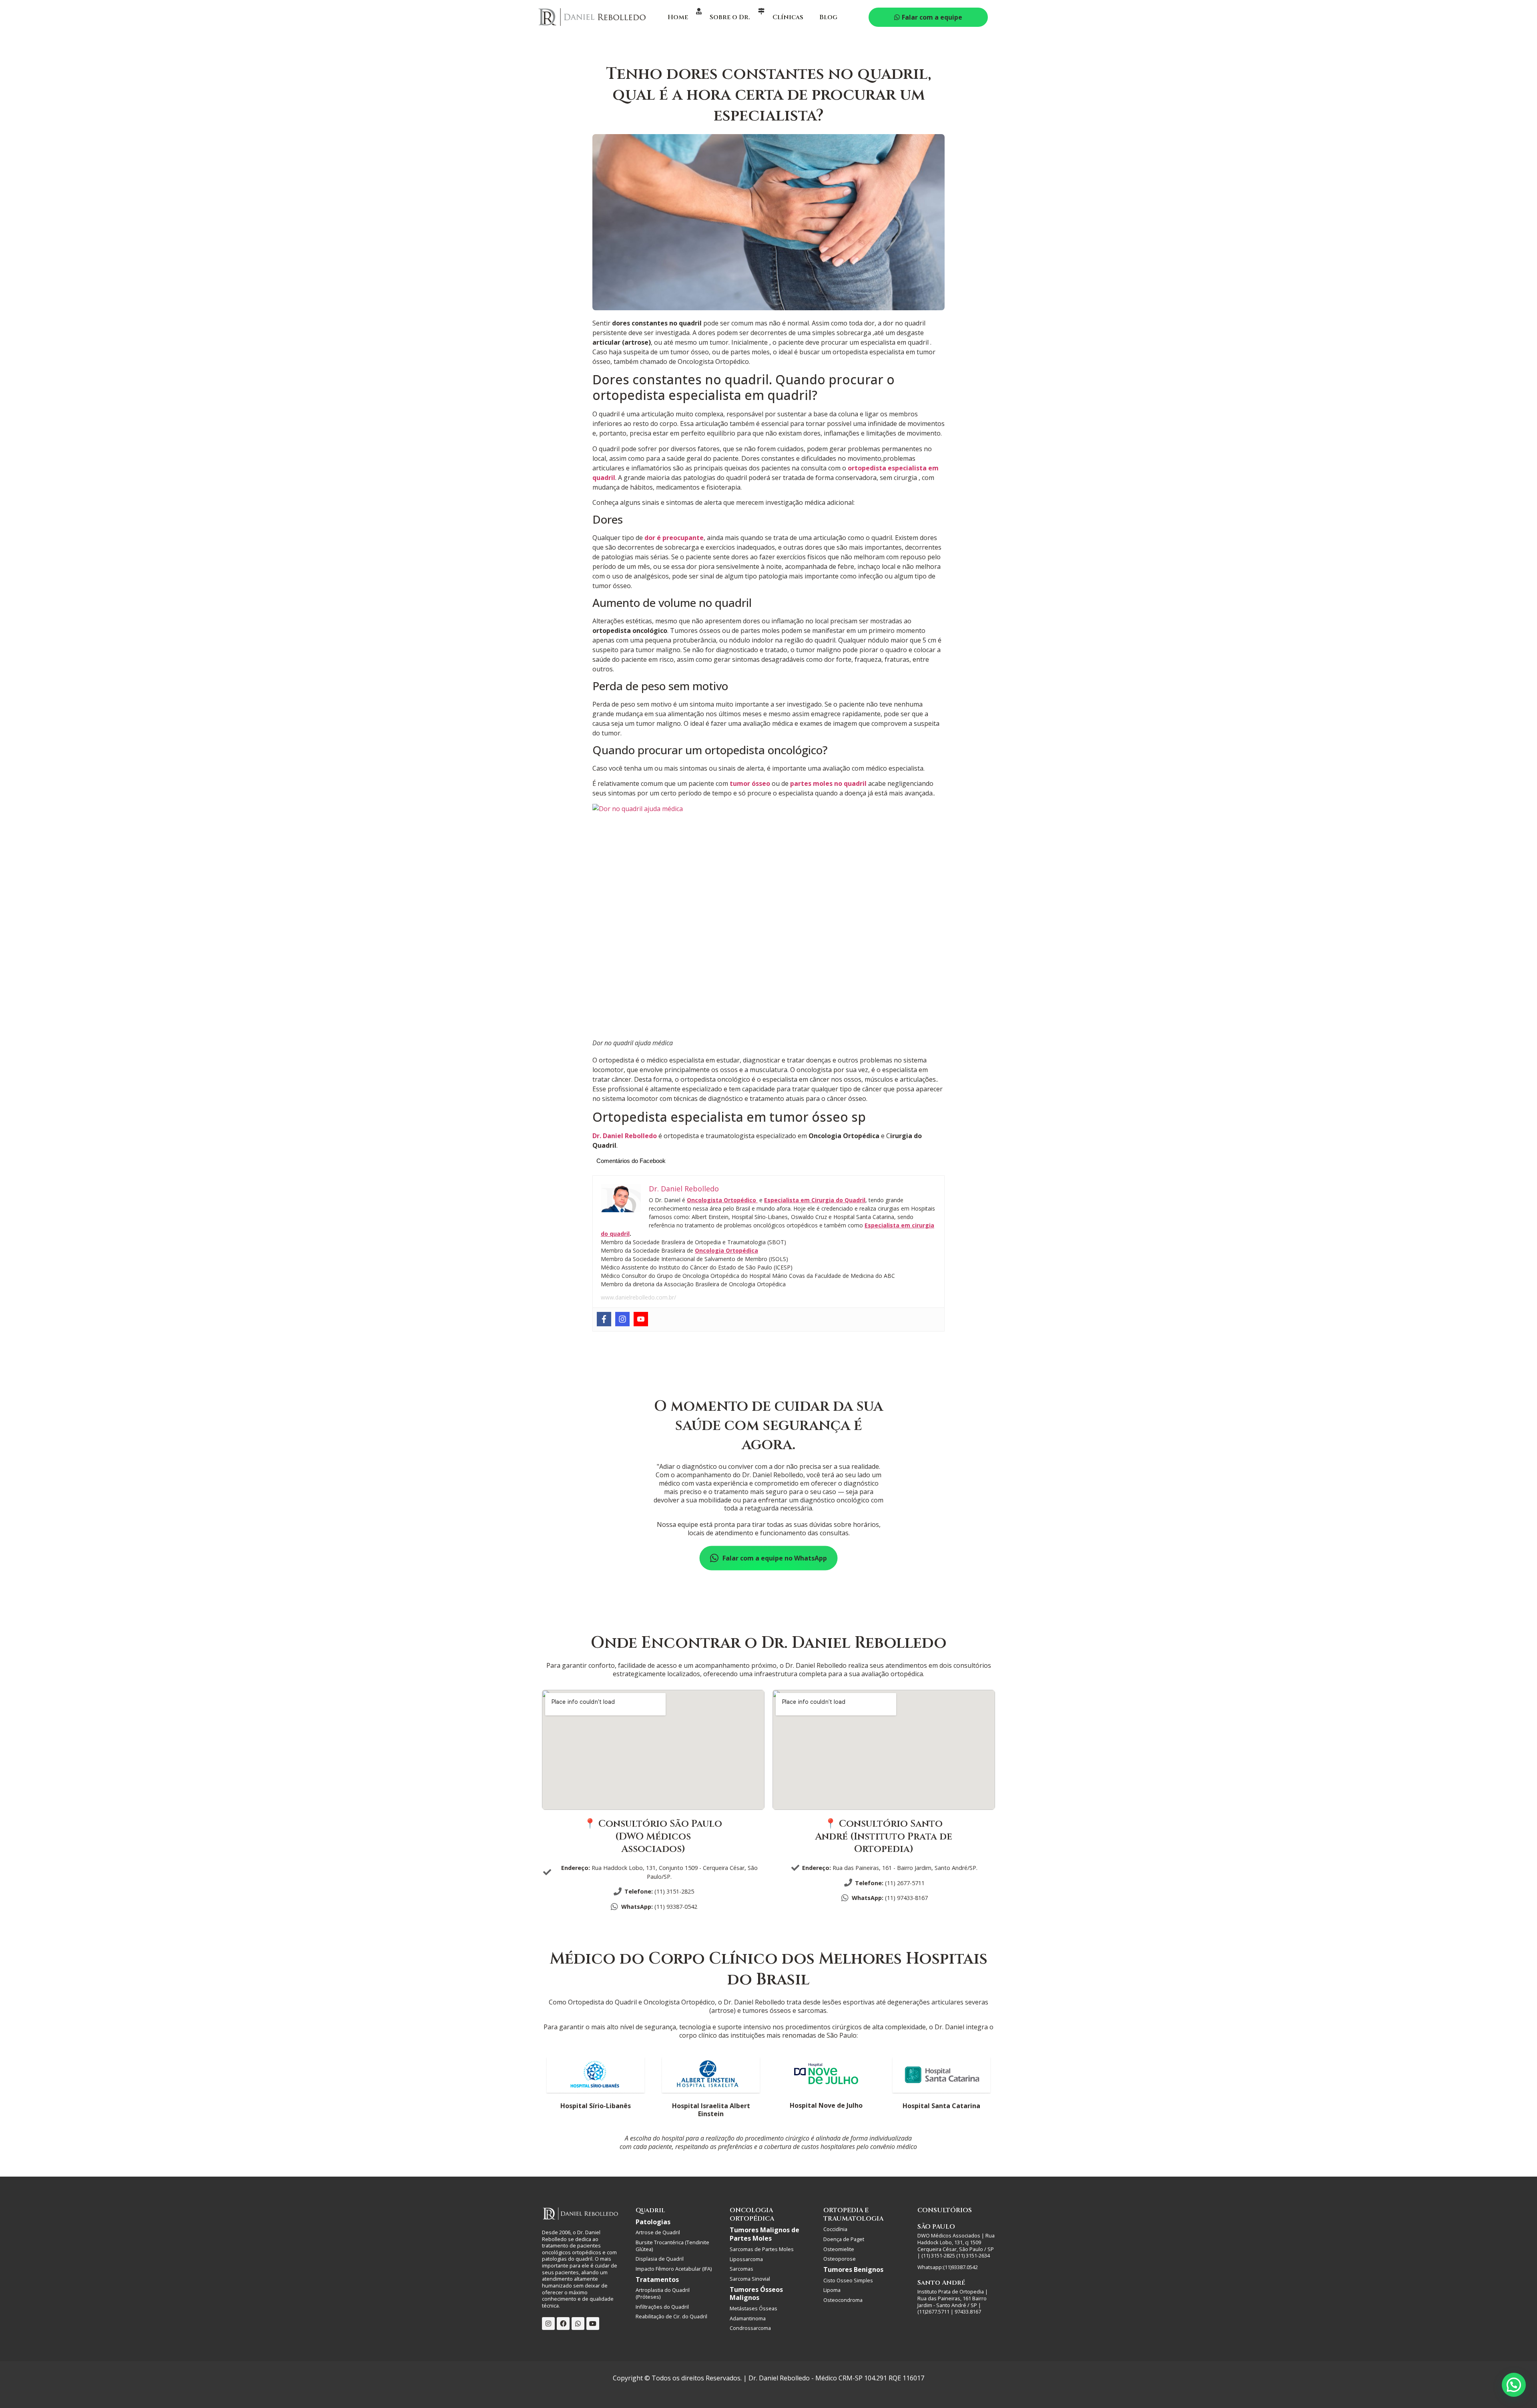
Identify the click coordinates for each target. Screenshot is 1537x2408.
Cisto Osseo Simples (848, 2280)
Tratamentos (657, 2279)
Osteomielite (839, 2249)
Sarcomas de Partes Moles (762, 2249)
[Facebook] (604, 1319)
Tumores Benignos (853, 2269)
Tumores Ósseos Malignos (756, 2294)
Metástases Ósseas (753, 2308)
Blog (828, 17)
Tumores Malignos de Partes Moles (764, 2234)
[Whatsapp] (578, 2324)
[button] (1514, 2385)
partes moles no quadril (828, 783)
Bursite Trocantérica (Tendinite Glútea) (672, 2246)
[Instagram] (622, 1319)
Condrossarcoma (750, 2328)
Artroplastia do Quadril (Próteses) (663, 2293)
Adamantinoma (748, 2318)
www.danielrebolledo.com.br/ (638, 1297)
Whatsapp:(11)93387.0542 (948, 2267)
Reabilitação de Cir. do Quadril (671, 2316)
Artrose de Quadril (658, 2232)
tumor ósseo (750, 783)
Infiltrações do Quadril (662, 2307)
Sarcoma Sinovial (750, 2279)
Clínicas (788, 17)
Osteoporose (840, 2259)
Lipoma (832, 2290)
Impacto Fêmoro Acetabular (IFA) (674, 2269)
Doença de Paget (844, 2239)
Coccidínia (835, 2229)
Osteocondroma (843, 2300)
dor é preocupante (674, 538)
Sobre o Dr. (730, 17)
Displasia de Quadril (660, 2259)
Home (678, 17)
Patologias (653, 2222)
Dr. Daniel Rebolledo (625, 1136)
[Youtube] (641, 1319)
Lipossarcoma (746, 2259)
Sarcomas (741, 2269)
